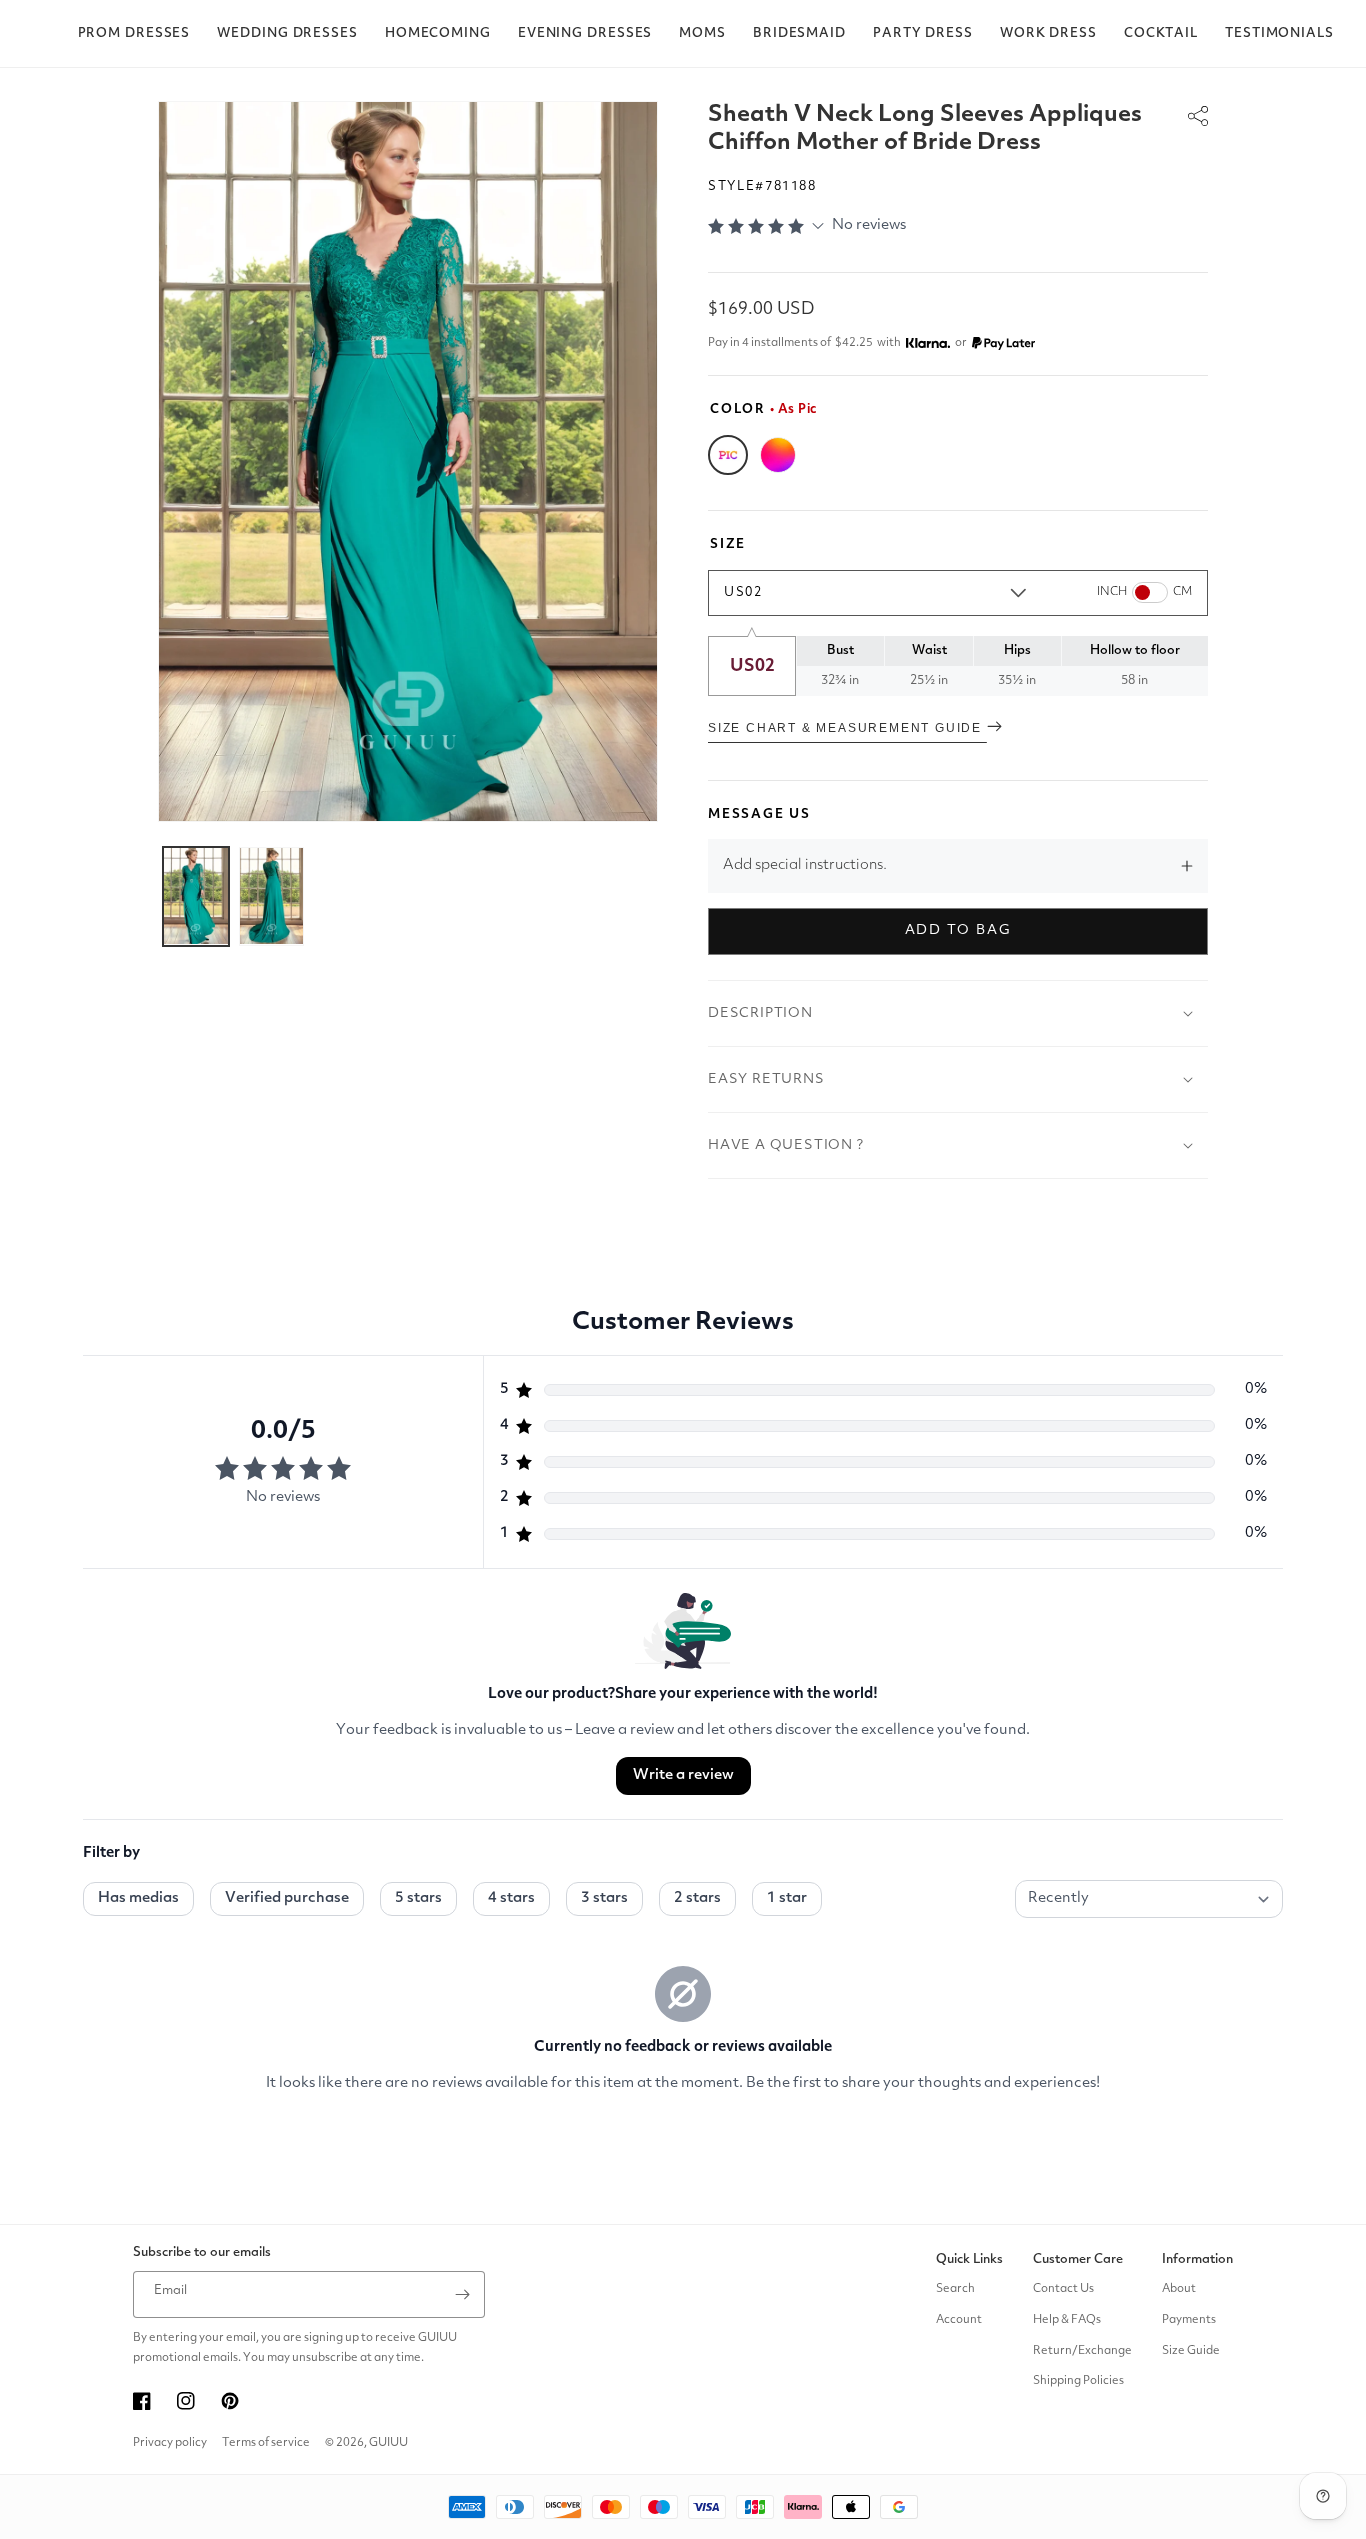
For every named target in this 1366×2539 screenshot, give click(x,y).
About (1179, 2289)
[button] (134, 34)
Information (1197, 2259)
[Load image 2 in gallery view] (272, 896)
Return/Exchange (1082, 2351)
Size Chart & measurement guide (847, 728)
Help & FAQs (1067, 2320)
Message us (759, 814)
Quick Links (969, 2259)
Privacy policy (170, 2443)
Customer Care (1078, 2259)
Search (955, 2289)
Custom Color (778, 455)
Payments (1189, 2320)
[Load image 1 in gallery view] (196, 896)
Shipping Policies (1078, 2381)
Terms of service (266, 2443)
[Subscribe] (462, 2294)
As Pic (728, 455)
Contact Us (1063, 2289)
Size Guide (1191, 2351)
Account (959, 2320)
